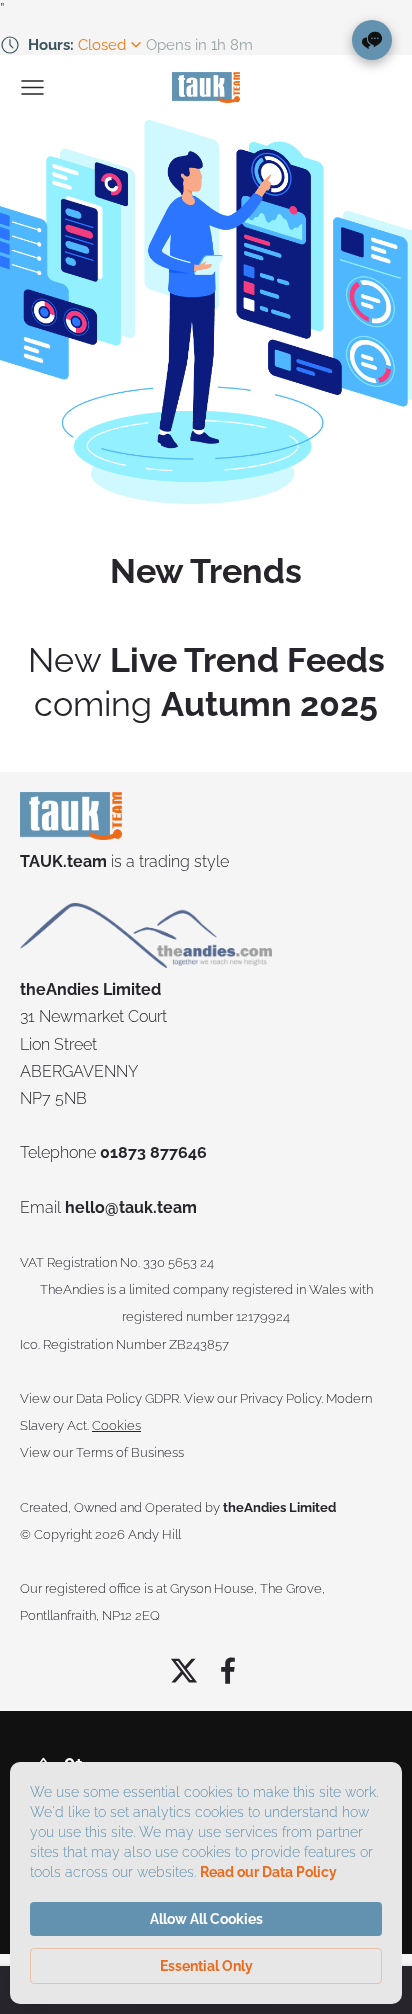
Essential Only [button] (206, 1966)
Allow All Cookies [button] (206, 1919)
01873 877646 (153, 1152)
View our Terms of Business (102, 1452)
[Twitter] (184, 1670)
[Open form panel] (372, 40)
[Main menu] (32, 87)
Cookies (116, 1425)
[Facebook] (228, 1670)
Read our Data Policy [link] (268, 1872)
